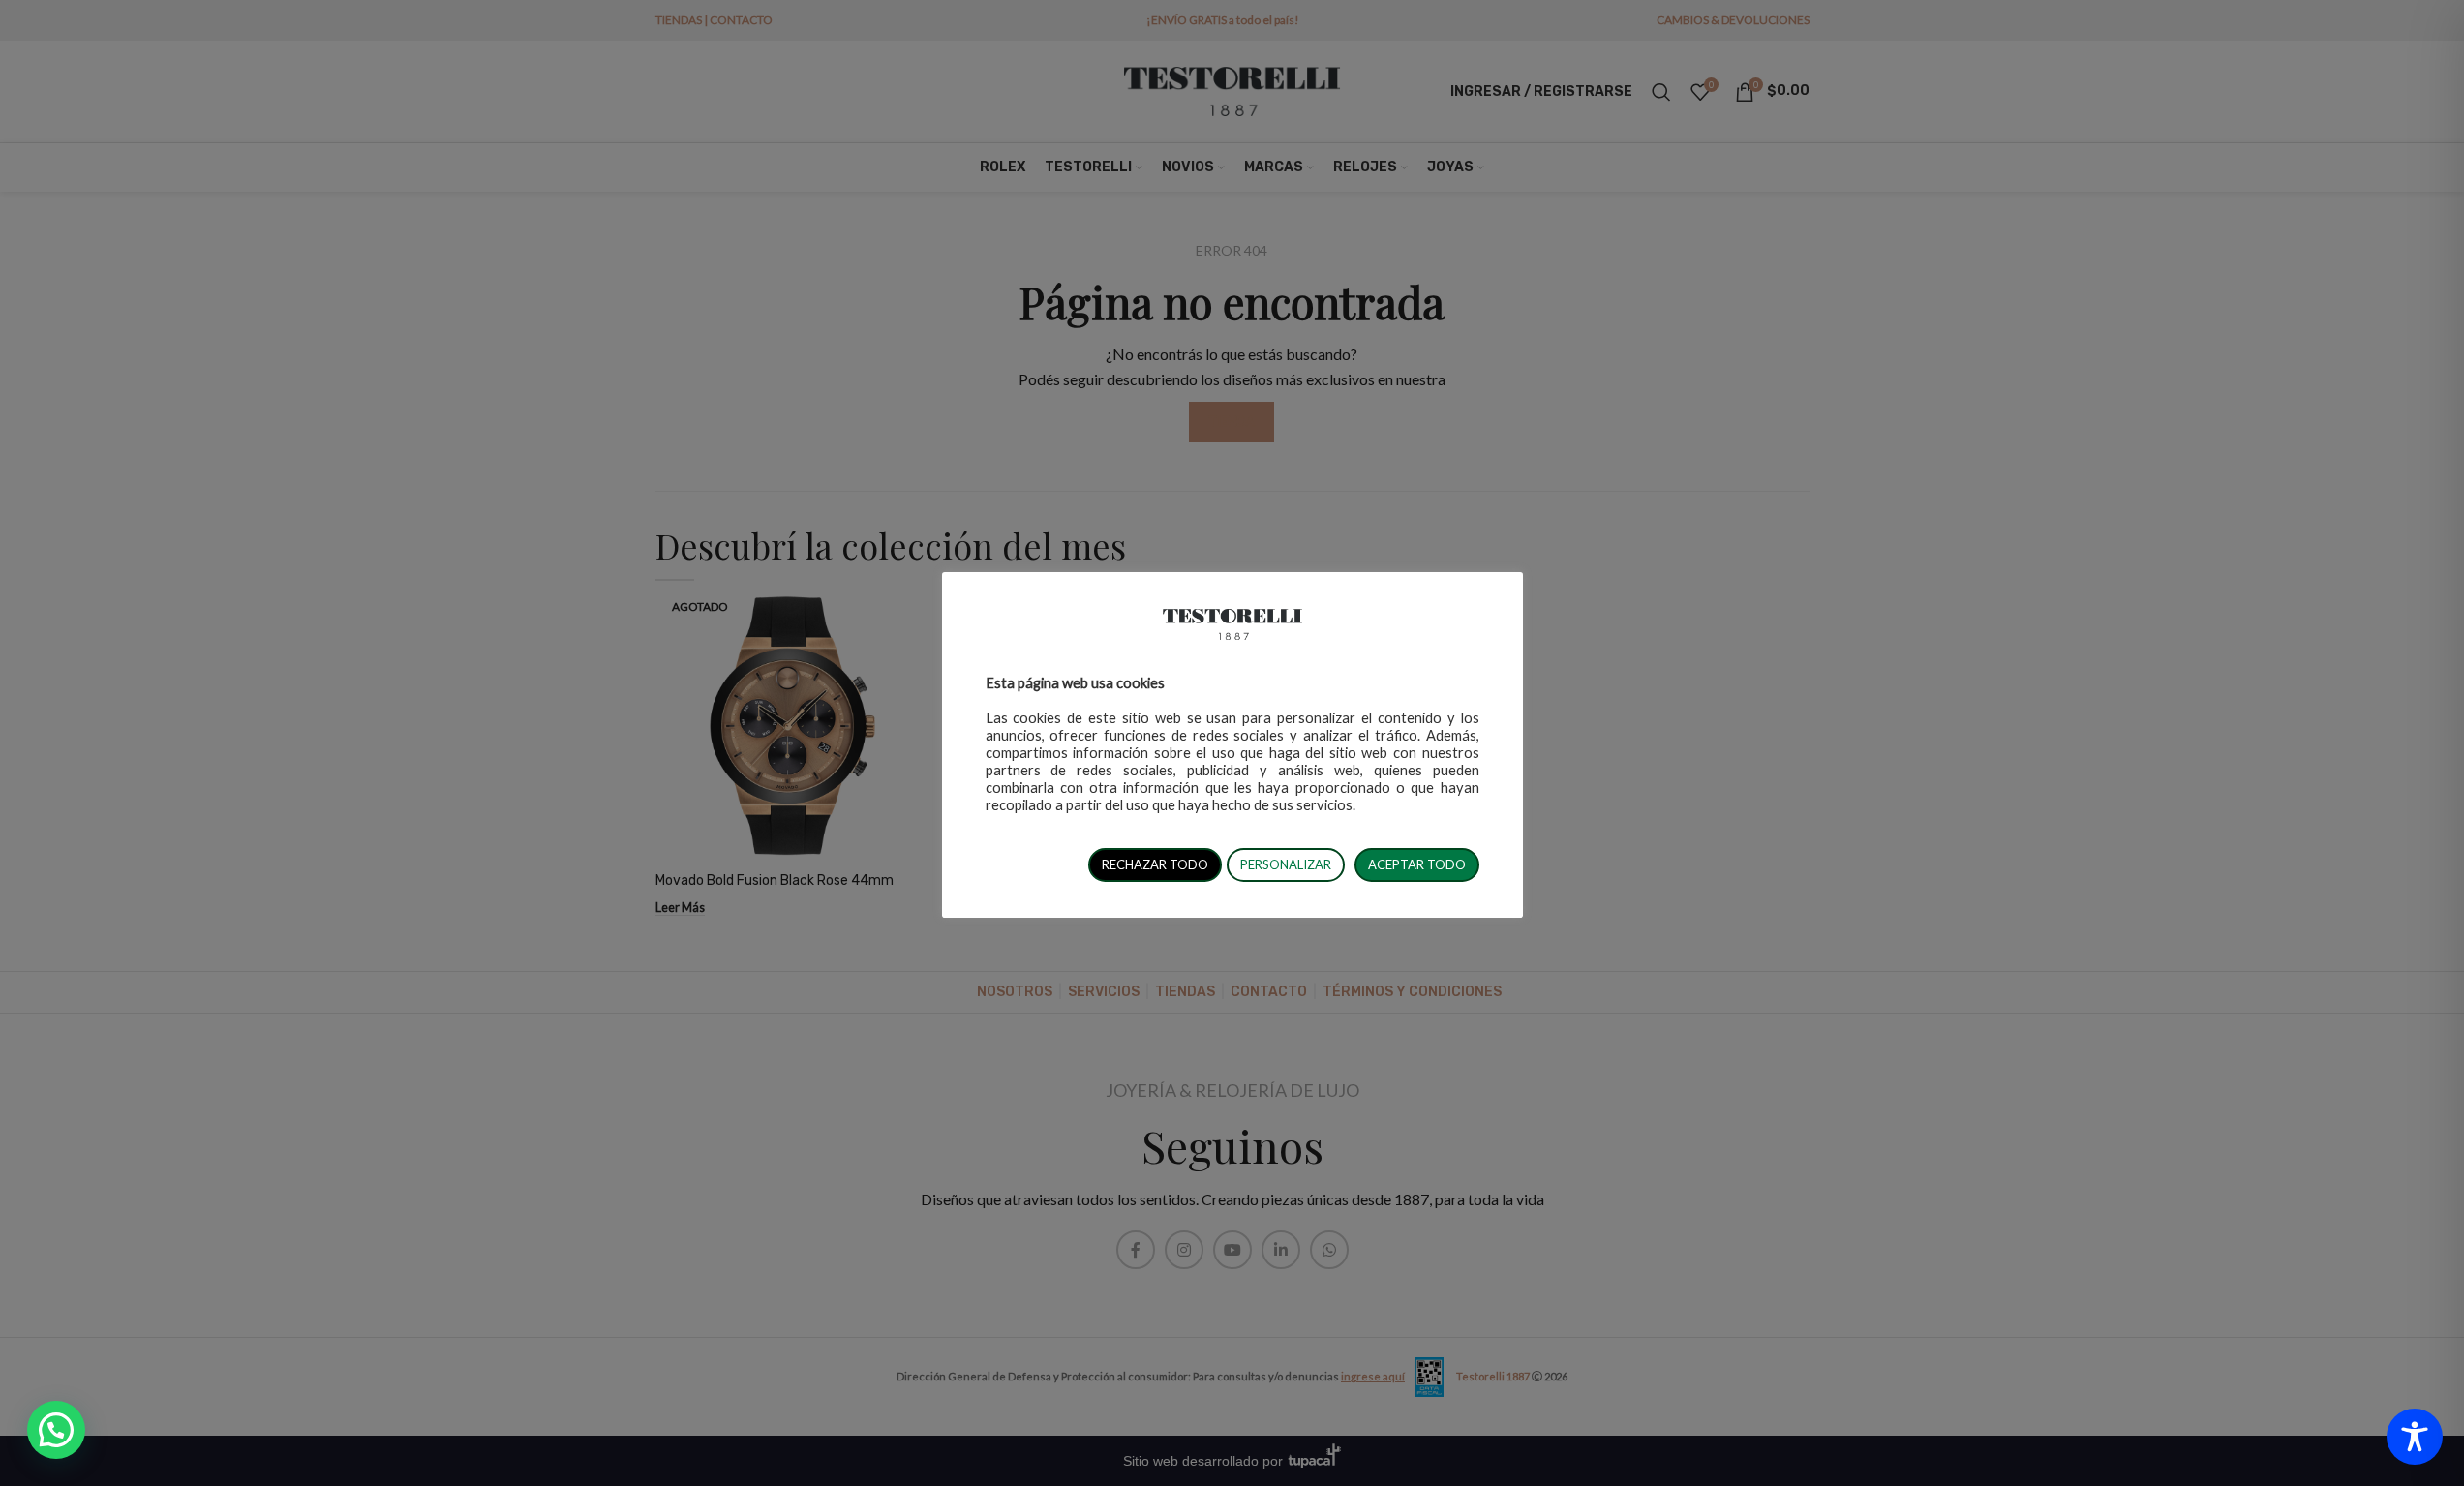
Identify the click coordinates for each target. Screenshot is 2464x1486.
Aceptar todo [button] (1417, 864)
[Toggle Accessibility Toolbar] (2415, 1437)
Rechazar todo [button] (1155, 864)
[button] (56, 1430)
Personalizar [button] (1286, 864)
